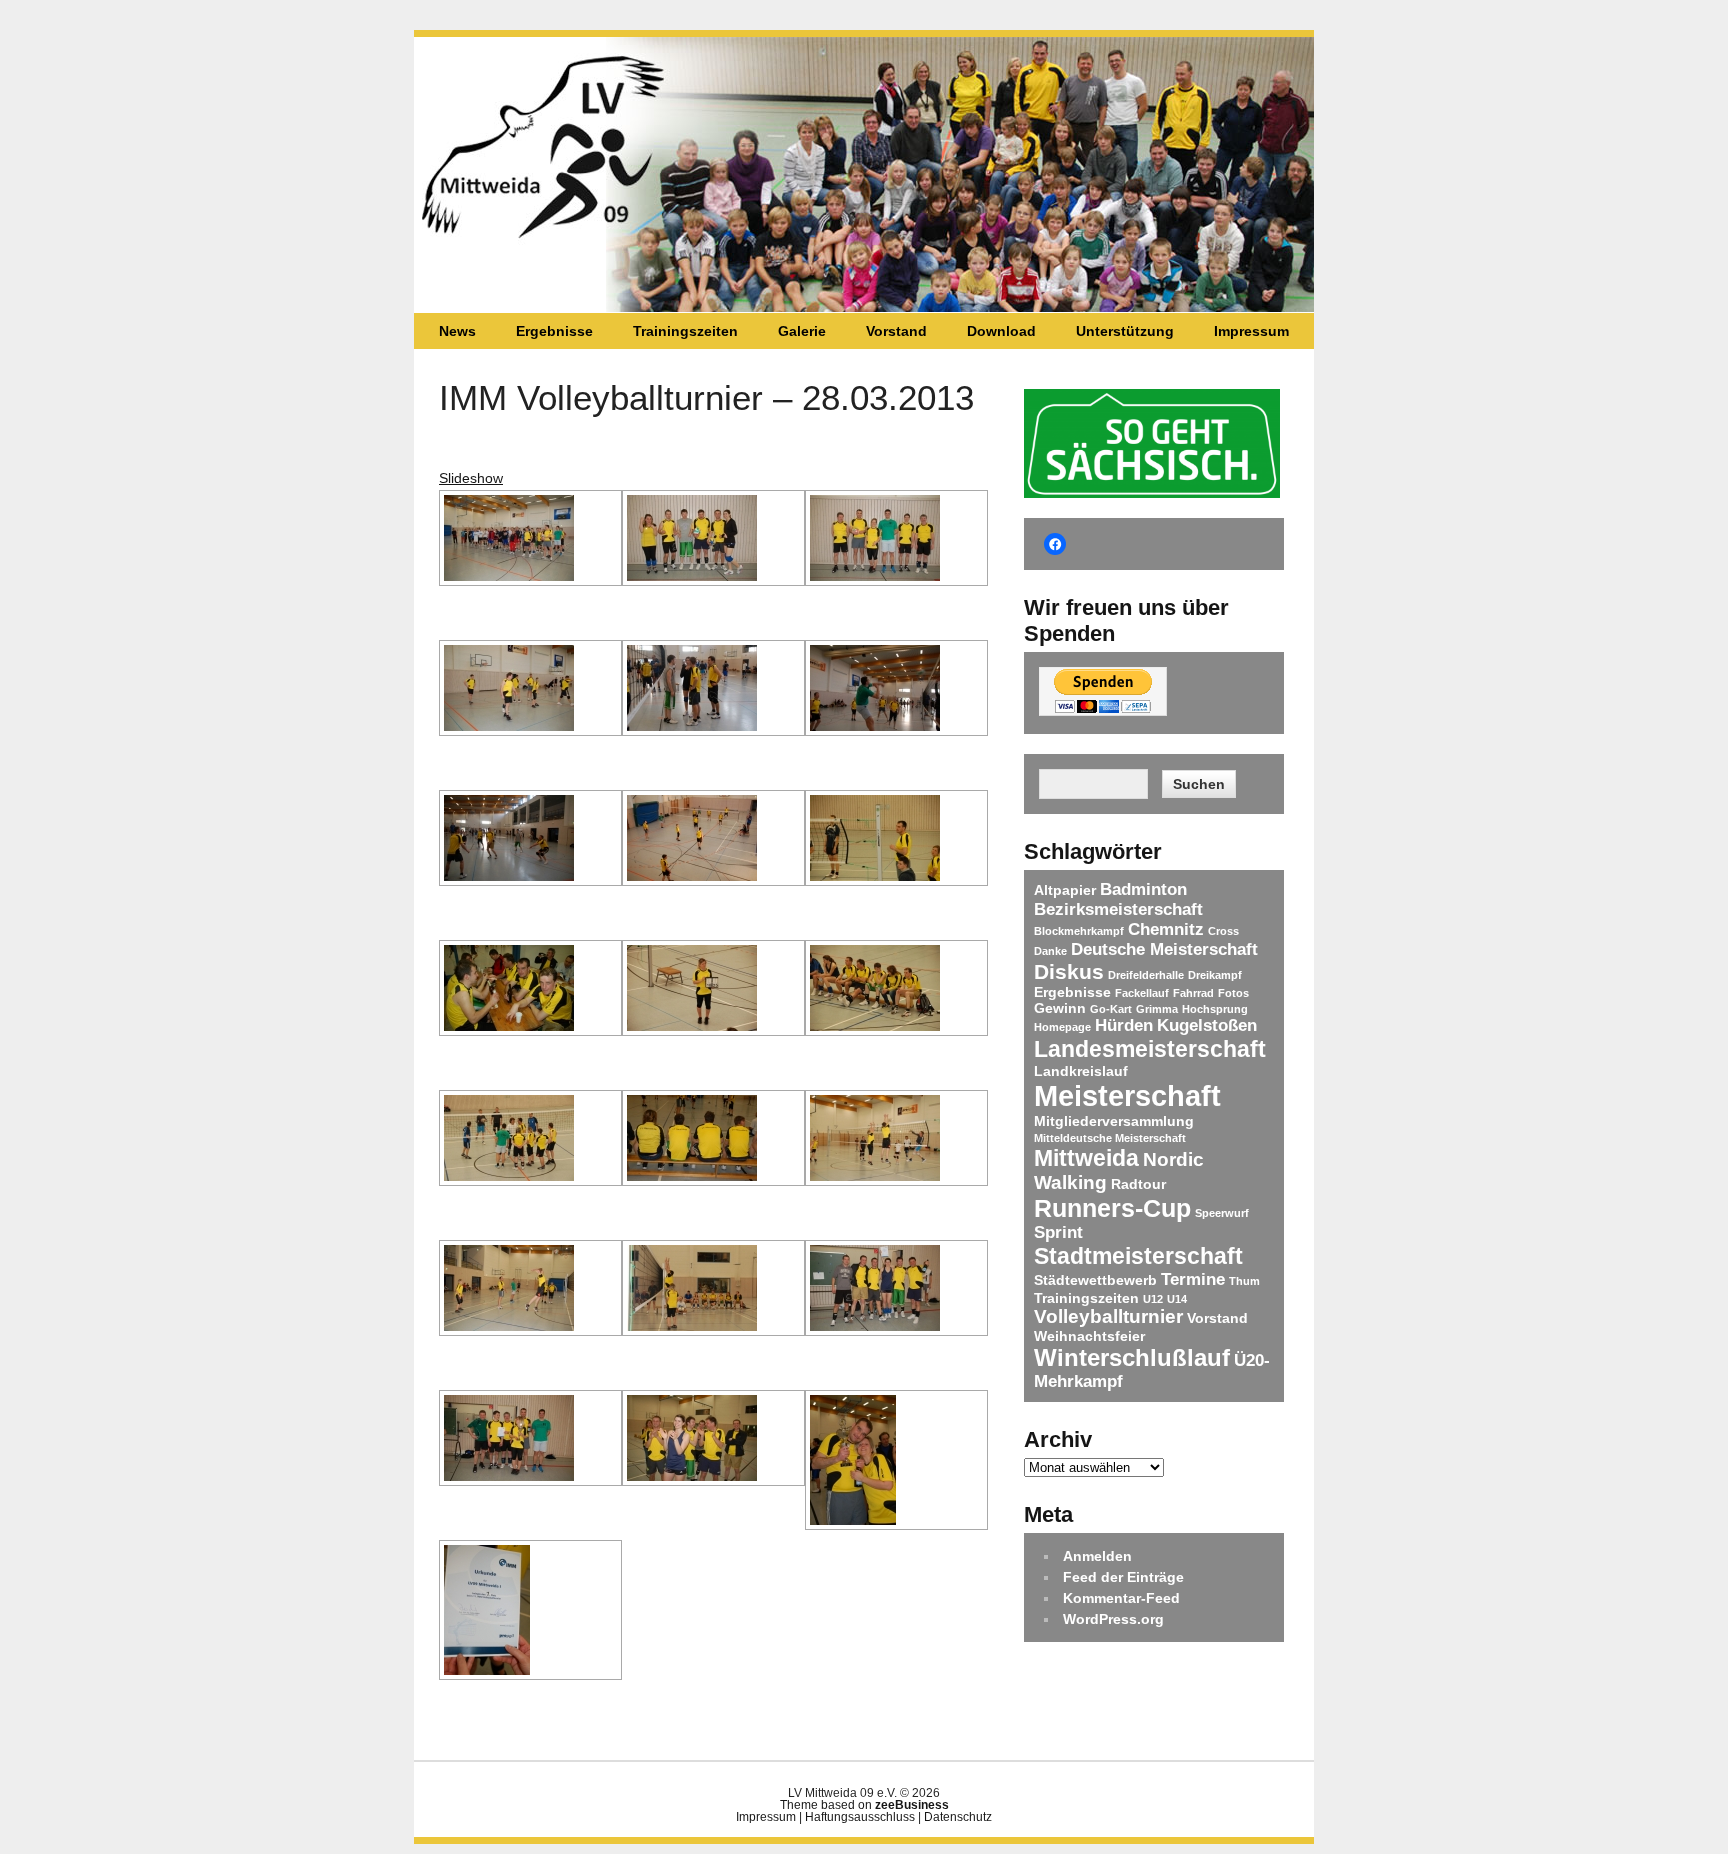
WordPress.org (1113, 1619)
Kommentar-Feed (1121, 1598)
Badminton (1143, 889)
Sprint (1058, 1232)
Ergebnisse (554, 331)
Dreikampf (1215, 975)
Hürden (1124, 1025)
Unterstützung (1125, 331)
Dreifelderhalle (1146, 975)
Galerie (802, 331)
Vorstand (896, 331)
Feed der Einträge (1123, 1577)
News (457, 331)
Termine (1193, 1279)
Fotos (1233, 993)
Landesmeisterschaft (1150, 1049)
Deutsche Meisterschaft (1164, 949)
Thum (1244, 1281)
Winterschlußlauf (1132, 1357)
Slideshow (471, 478)
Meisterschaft (1127, 1095)
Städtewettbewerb (1095, 1280)
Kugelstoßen (1207, 1025)
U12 (1153, 1299)
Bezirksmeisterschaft (1118, 909)
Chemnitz (1166, 929)
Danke (1050, 951)
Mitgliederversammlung (1114, 1121)
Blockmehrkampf (1079, 931)
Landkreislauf (1081, 1071)
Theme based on (864, 1805)
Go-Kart (1111, 1009)
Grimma (1157, 1009)
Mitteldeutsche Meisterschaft (1110, 1138)
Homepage (1062, 1027)
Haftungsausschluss (860, 1817)
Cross (1223, 931)
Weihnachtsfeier (1089, 1336)
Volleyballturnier (1108, 1316)
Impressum (1251, 331)
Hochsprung (1215, 1009)
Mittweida (1086, 1158)
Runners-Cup (1112, 1208)
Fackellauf (1142, 993)
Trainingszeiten (685, 331)
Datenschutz (958, 1817)
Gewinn (1060, 1008)
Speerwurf (1222, 1213)
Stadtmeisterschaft (1138, 1256)
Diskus (1069, 971)
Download (1001, 331)
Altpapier (1065, 890)
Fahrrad (1193, 993)
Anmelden (1097, 1556)
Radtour (1138, 1184)
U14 (1177, 1299)
